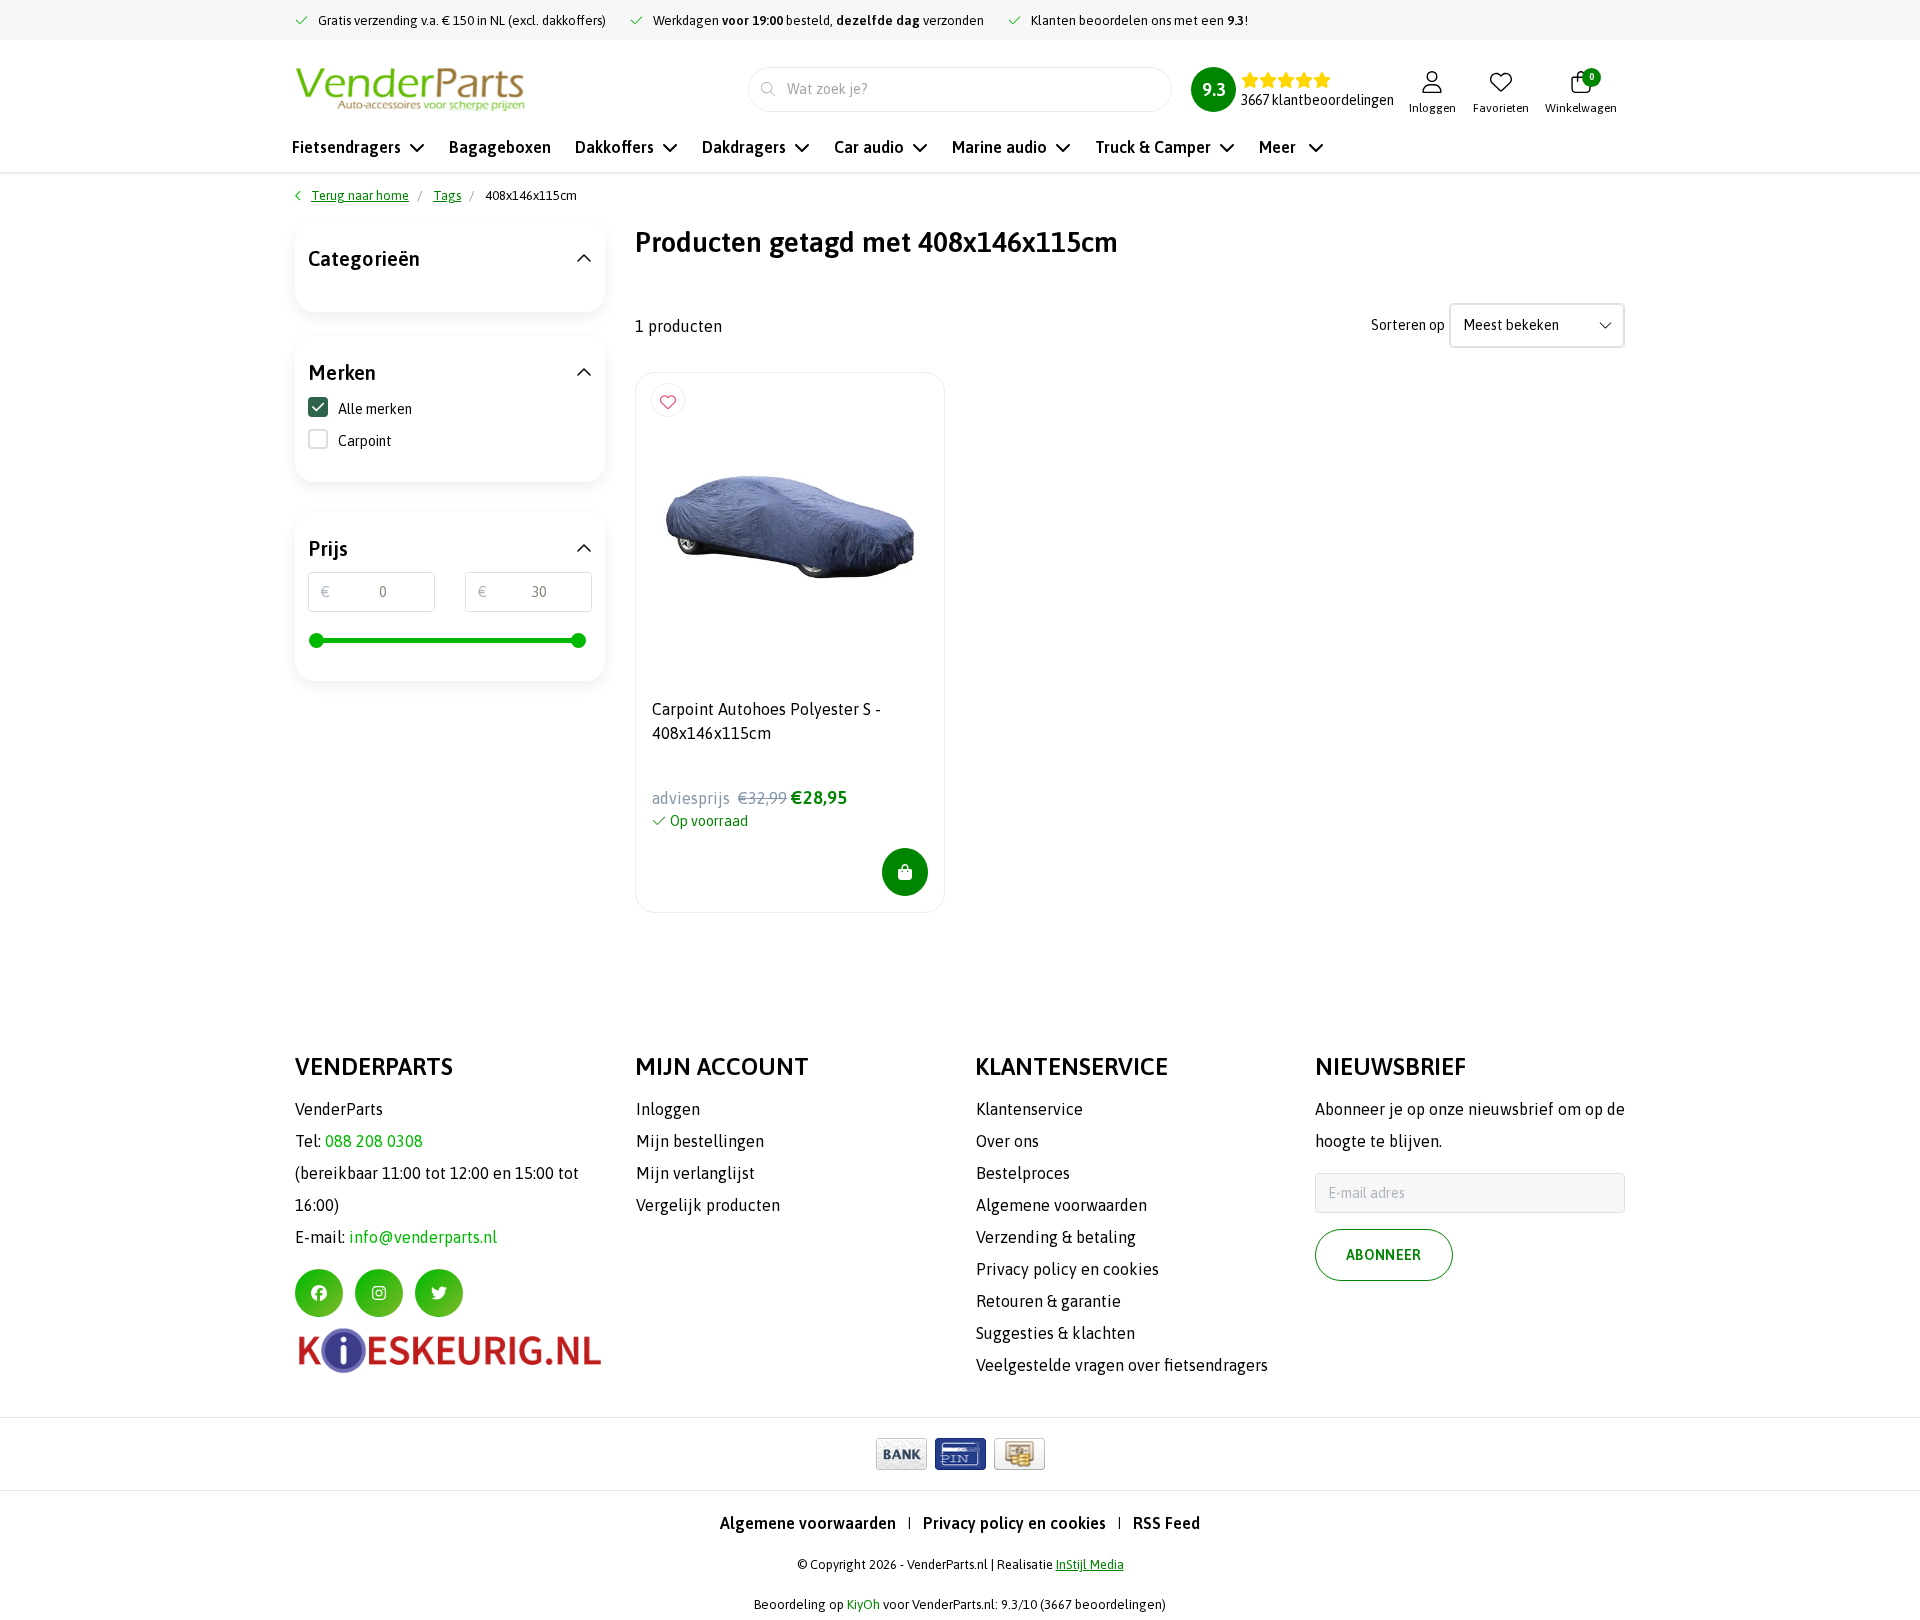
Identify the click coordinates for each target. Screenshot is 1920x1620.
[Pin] (960, 1454)
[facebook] (319, 1293)
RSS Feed (1166, 1523)
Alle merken (375, 409)
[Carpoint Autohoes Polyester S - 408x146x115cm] (790, 527)
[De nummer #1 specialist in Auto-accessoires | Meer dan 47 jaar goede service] (410, 87)
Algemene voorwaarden (808, 1523)
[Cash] (1019, 1454)
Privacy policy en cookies (1014, 1523)
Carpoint (365, 441)
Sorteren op (1408, 325)
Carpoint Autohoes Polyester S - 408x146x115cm (766, 721)
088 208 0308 (374, 1141)
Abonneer (1384, 1255)
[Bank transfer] (901, 1454)
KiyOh (863, 1604)
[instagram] (379, 1293)
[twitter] (439, 1293)
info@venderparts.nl (423, 1237)
